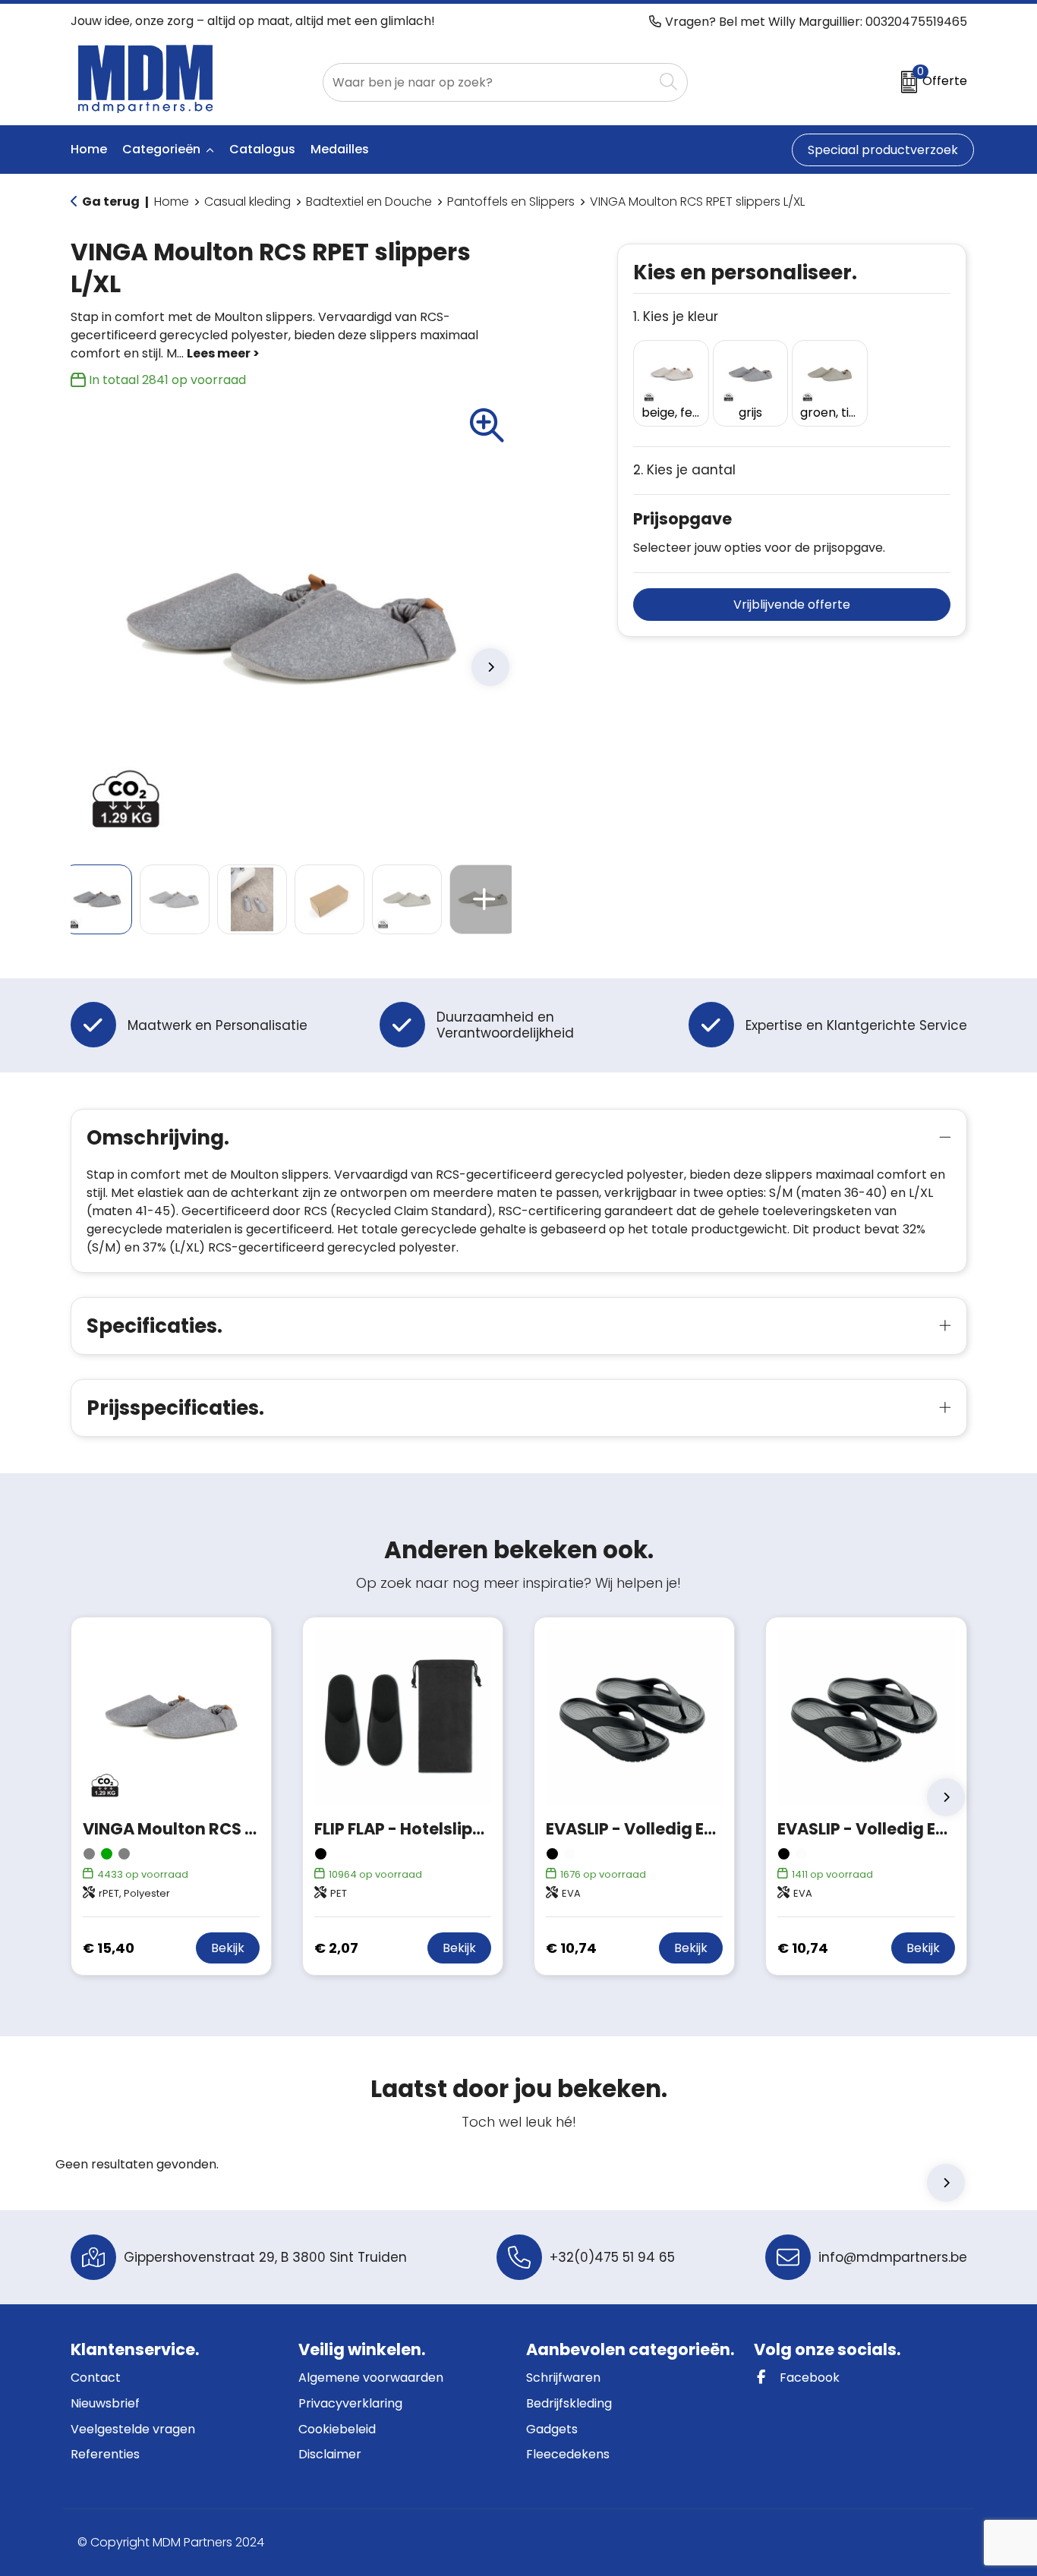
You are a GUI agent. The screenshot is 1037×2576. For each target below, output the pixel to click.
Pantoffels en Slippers (511, 202)
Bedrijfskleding (569, 2403)
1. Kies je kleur (676, 317)
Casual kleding (247, 202)
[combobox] (488, 82)
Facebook (808, 2378)
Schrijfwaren (563, 2378)
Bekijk (228, 1948)
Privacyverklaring (350, 2403)
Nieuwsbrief (105, 2403)
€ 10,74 (571, 1948)
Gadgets (552, 2429)
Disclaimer (330, 2454)
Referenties (105, 2454)
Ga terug (111, 202)
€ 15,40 (109, 1948)
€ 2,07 (336, 1948)
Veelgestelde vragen (133, 2429)
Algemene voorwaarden (371, 2378)
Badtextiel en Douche (369, 202)
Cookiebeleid (337, 2429)
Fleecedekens (568, 2454)
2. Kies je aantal (684, 470)
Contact (96, 2378)
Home (172, 202)
